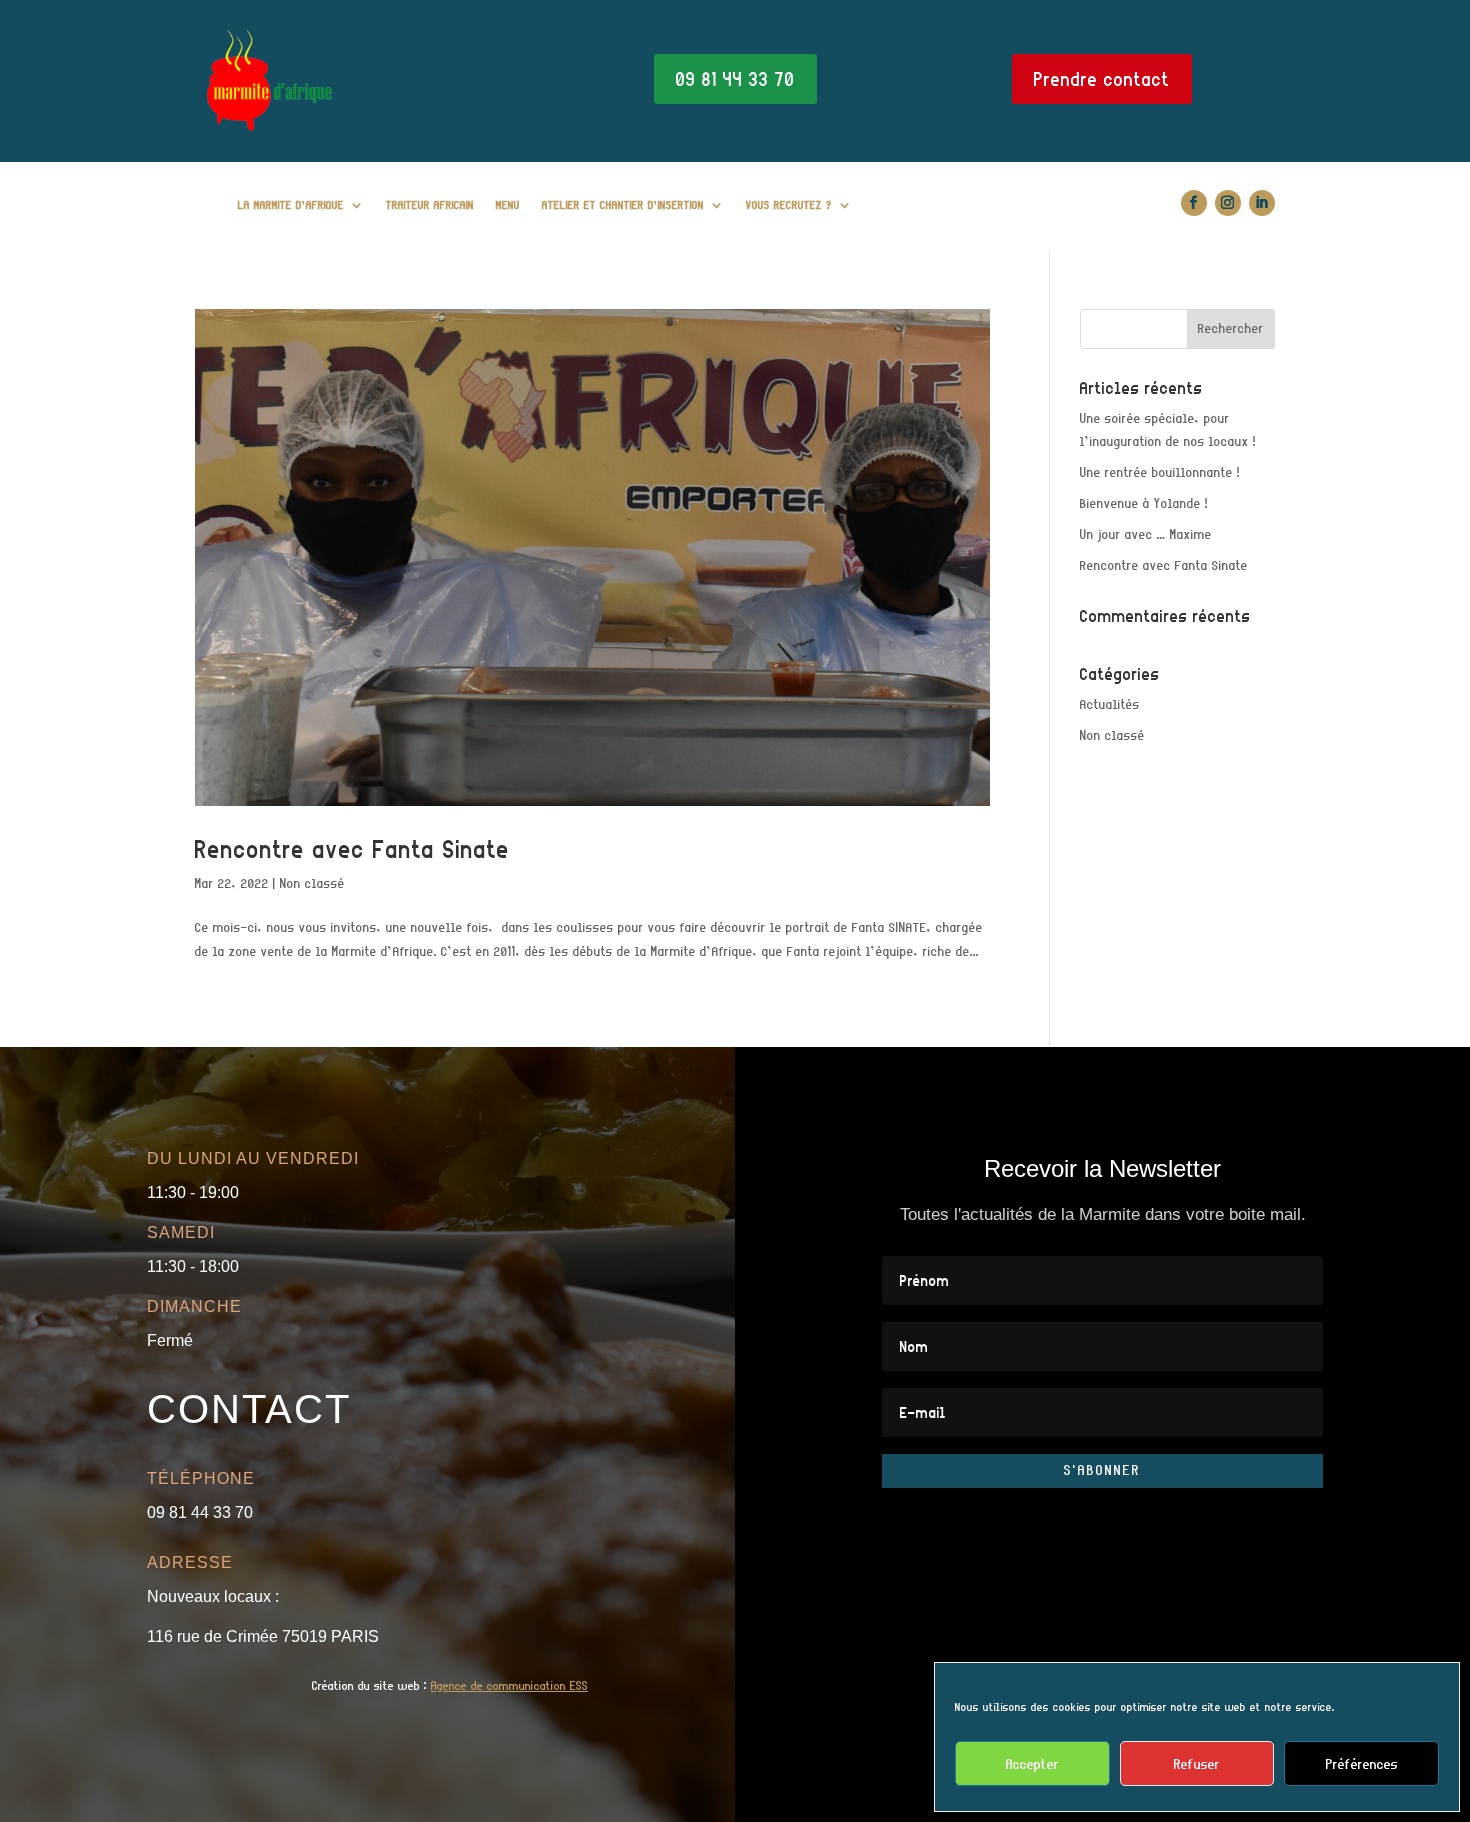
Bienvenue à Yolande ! (1144, 503)
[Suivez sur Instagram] (1228, 203)
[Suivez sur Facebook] (1194, 203)
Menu (508, 204)
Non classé (312, 883)
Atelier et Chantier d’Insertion (623, 204)
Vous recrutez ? (789, 204)
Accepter (1032, 1764)
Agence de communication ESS (509, 1685)
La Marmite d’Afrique (291, 204)
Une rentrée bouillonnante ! (1160, 472)
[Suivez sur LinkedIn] (1262, 203)
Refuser (1197, 1764)
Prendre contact (1102, 79)
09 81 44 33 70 (735, 79)
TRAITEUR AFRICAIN (430, 204)
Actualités (1110, 704)
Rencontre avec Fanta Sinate (352, 849)
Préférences (1362, 1764)
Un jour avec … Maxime (1146, 534)
